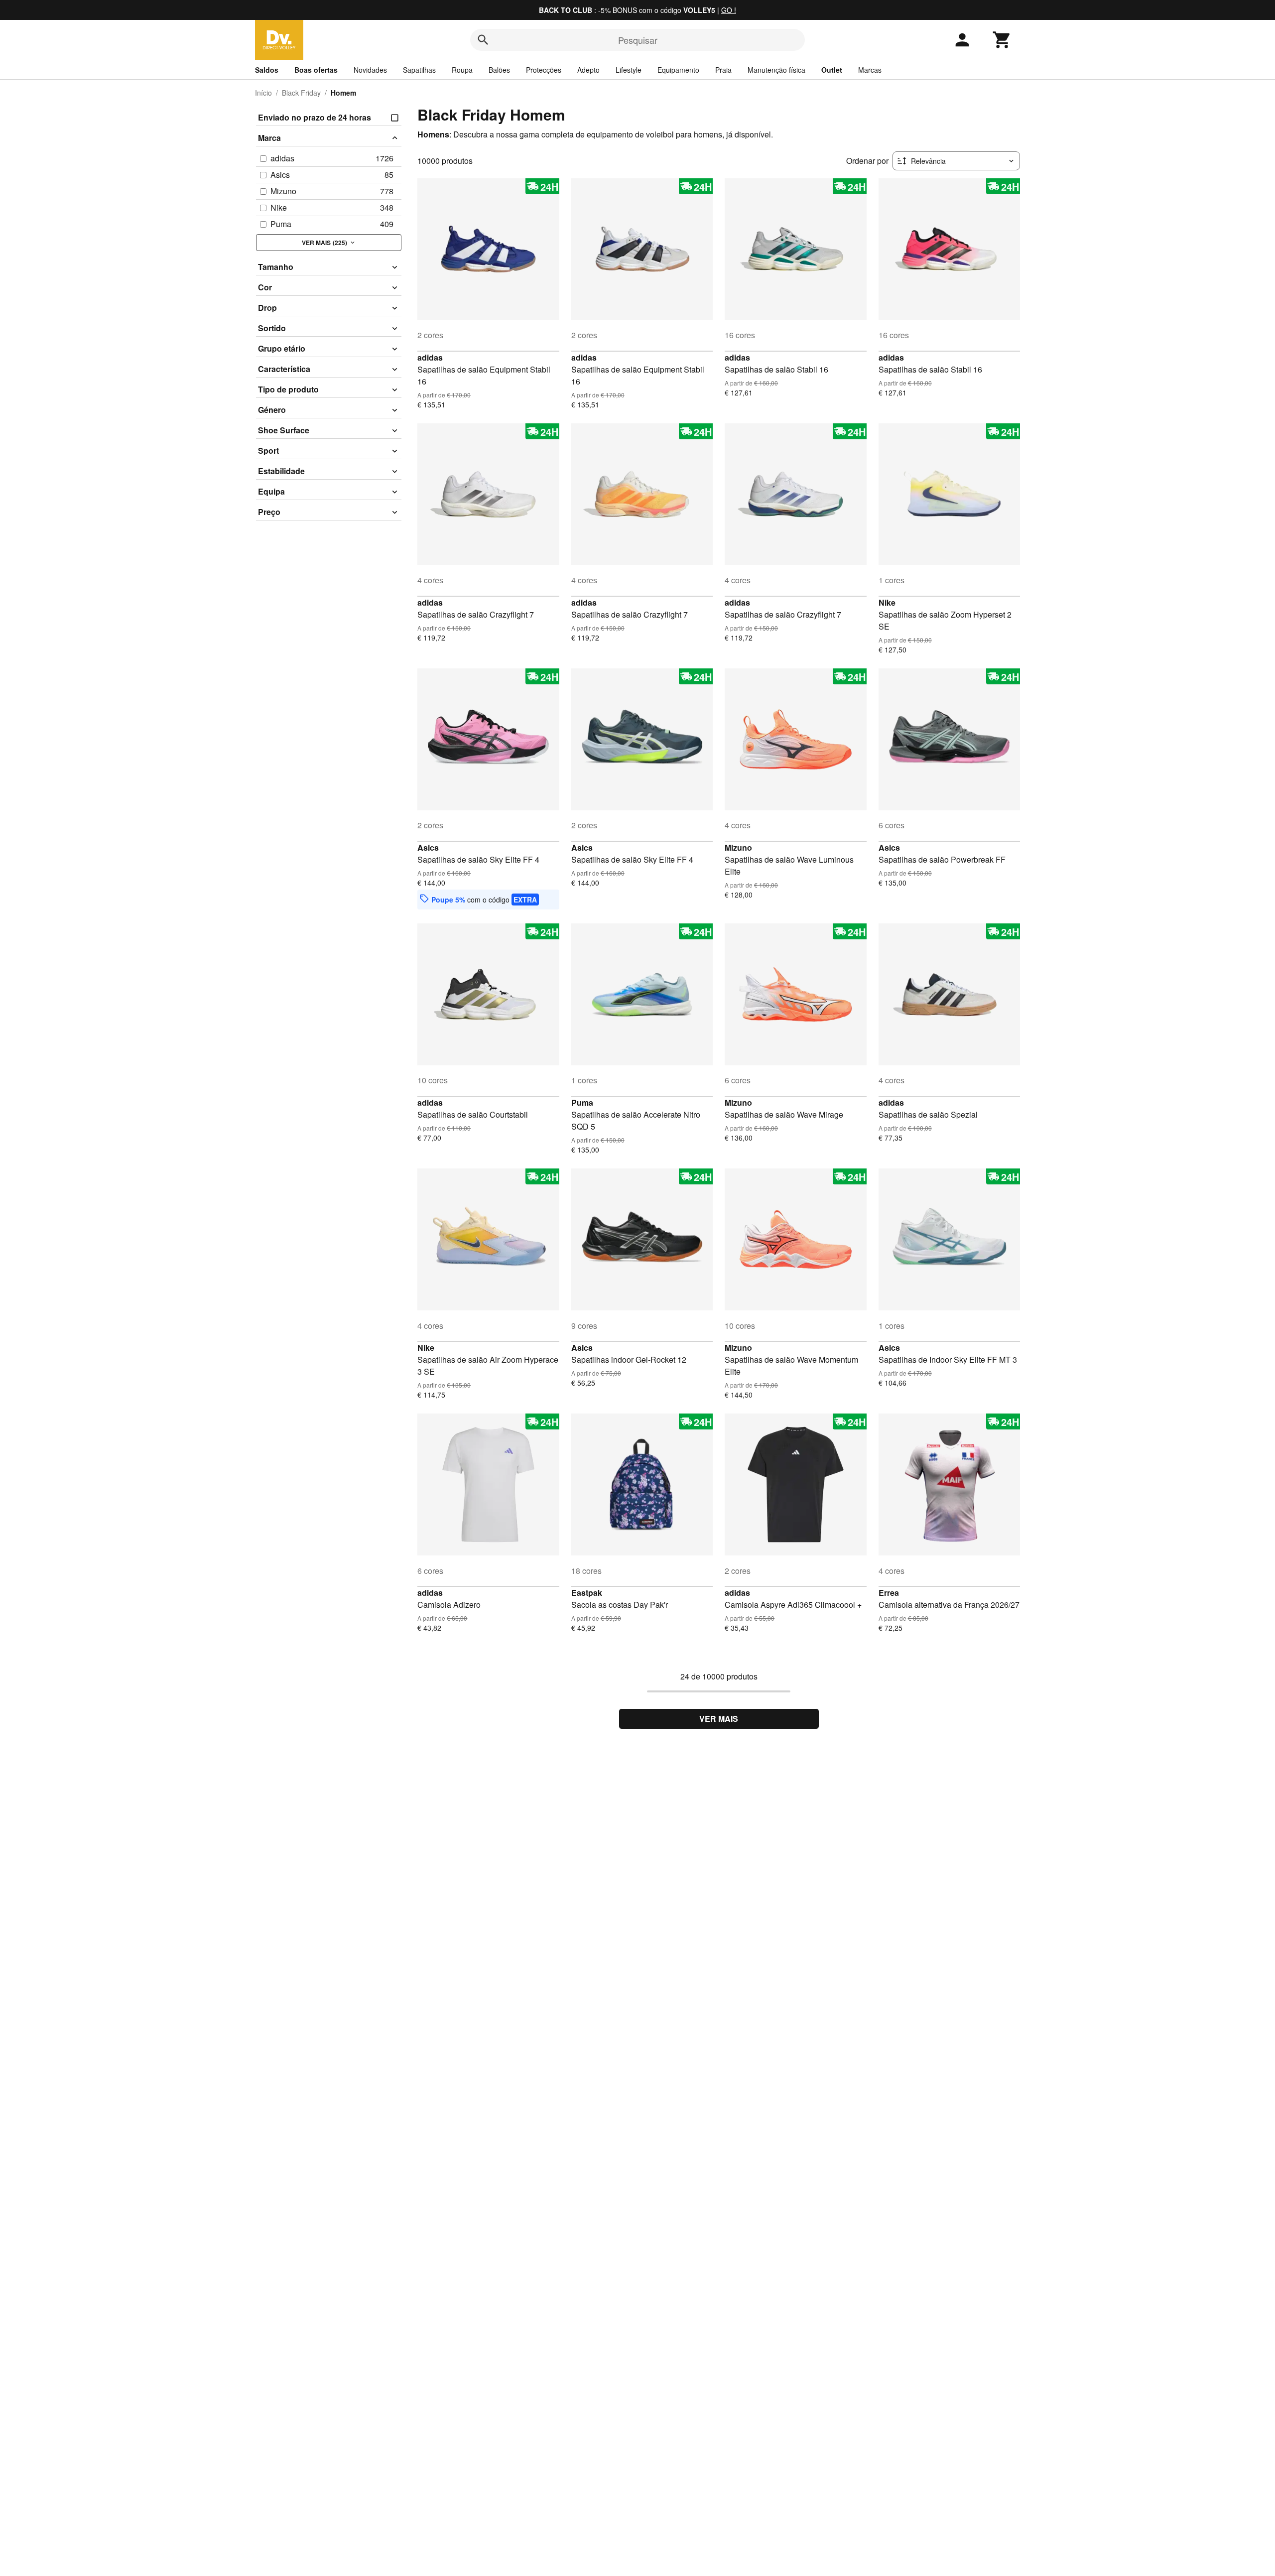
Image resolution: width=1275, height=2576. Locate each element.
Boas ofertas (316, 70)
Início (263, 93)
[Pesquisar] (483, 40)
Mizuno (738, 847)
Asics (428, 847)
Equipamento (678, 70)
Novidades (370, 70)
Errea (889, 1593)
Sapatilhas (419, 70)
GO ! (729, 10)
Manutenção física (776, 70)
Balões (499, 70)
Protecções (544, 70)
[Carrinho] (1002, 40)
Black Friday (301, 93)
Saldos (267, 70)
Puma (582, 1102)
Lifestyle (629, 70)
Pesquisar (638, 40)
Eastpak (587, 1593)
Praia (723, 70)
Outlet (832, 70)
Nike (887, 602)
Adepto (588, 70)
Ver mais (719, 1719)
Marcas (870, 70)
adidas (430, 357)
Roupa (462, 70)
